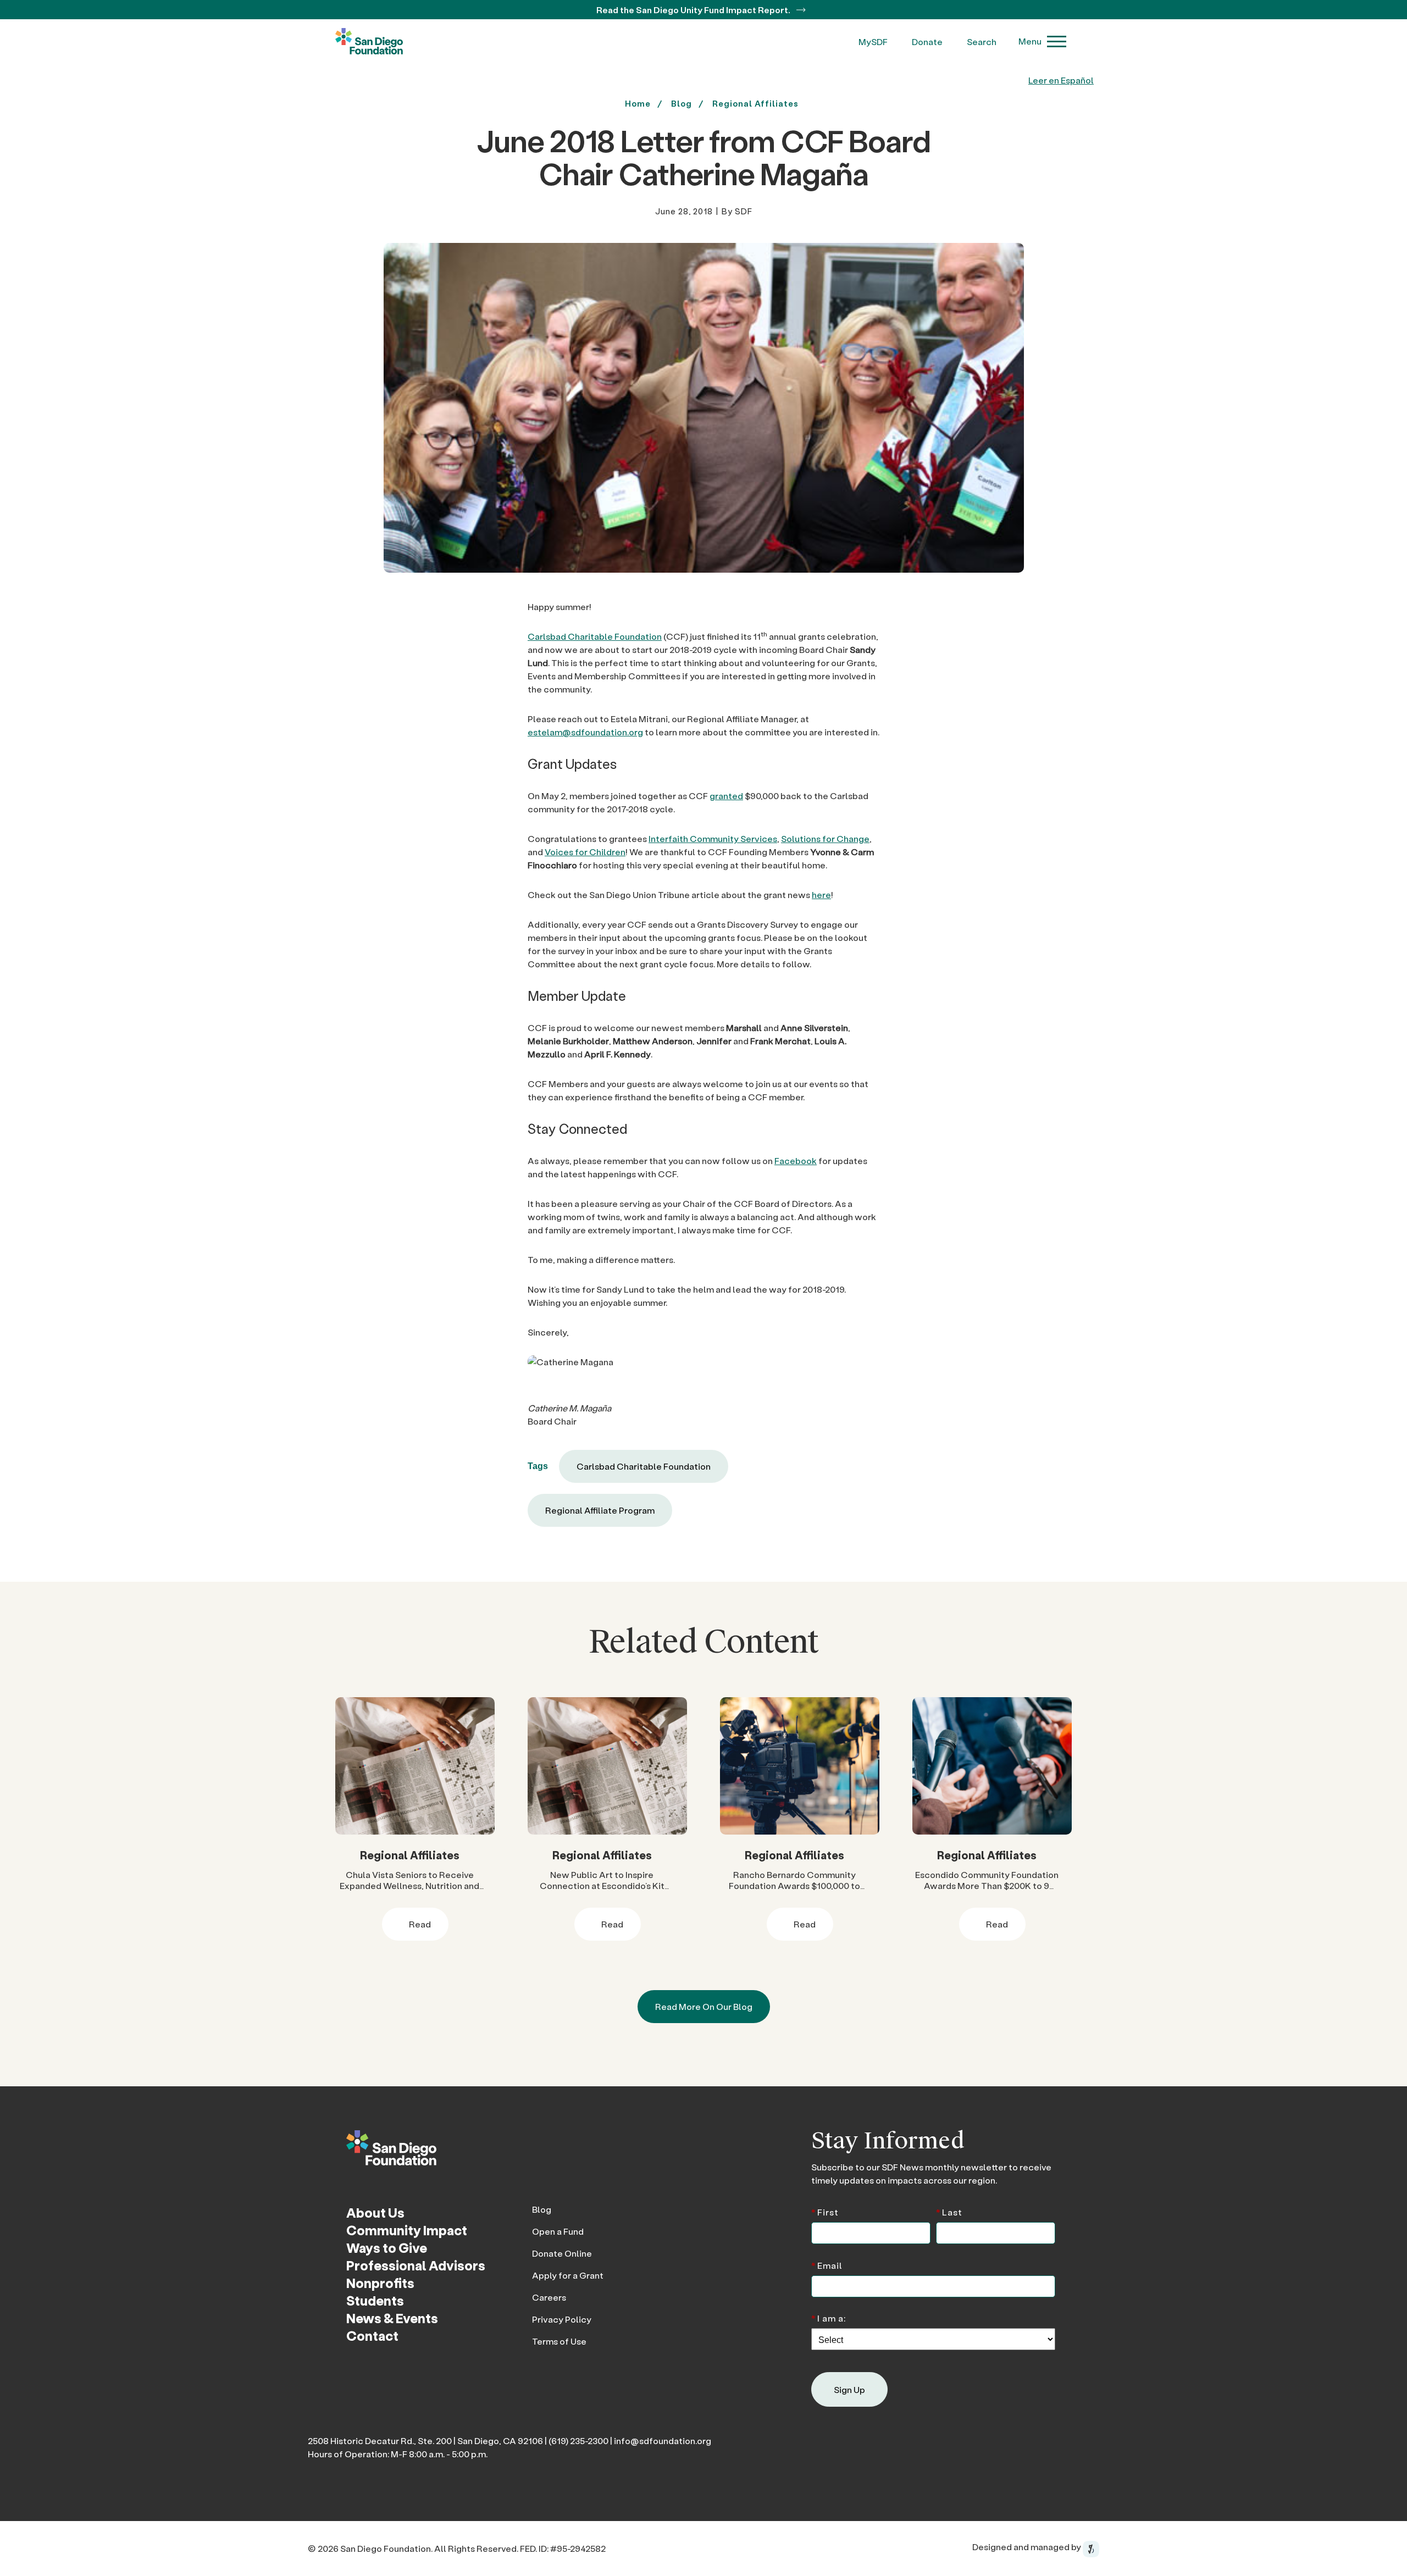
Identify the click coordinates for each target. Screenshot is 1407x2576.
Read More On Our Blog (704, 2006)
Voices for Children (585, 852)
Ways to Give (387, 2248)
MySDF (873, 41)
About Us (375, 2212)
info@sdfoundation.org (663, 2441)
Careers (549, 2297)
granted (726, 796)
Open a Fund (558, 2231)
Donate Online (562, 2253)
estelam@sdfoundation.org (585, 732)
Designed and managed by (1027, 2547)
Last (949, 2211)
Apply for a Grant (568, 2275)
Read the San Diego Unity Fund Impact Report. (694, 10)
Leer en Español (1061, 80)
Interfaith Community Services (713, 838)
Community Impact (407, 2230)
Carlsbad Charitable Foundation (595, 636)
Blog (542, 2209)
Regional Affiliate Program (600, 1510)
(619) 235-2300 (578, 2441)
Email (827, 2265)
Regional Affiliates (755, 103)
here (821, 894)
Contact (372, 2336)
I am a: (829, 2317)
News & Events (392, 2318)
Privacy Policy (562, 2319)
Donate (927, 41)
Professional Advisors (416, 2265)
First (825, 2211)
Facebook (796, 1160)
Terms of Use (559, 2341)
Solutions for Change (825, 838)
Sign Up (849, 2389)
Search (982, 41)
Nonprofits (380, 2283)
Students (375, 2300)
